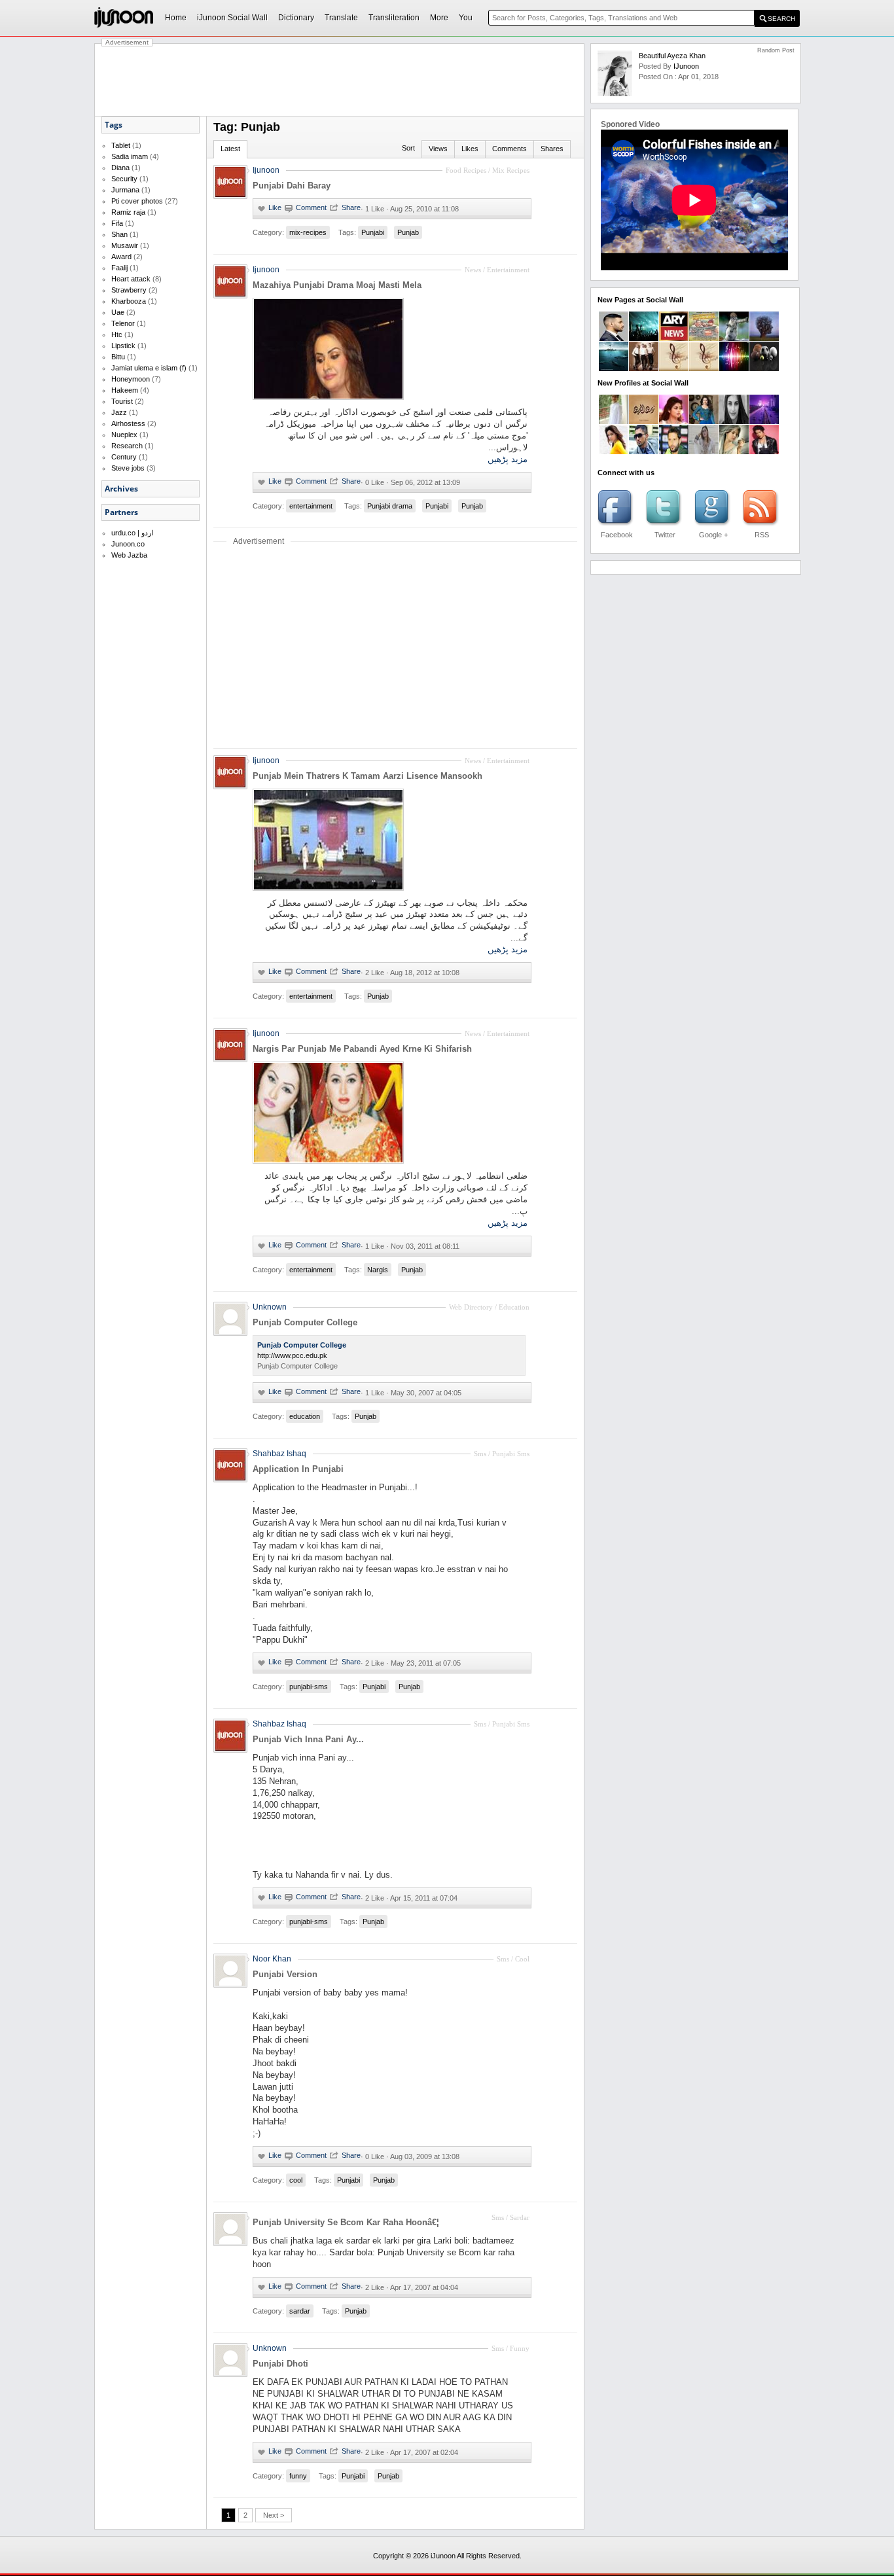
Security (124, 179)
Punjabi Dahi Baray (292, 186)
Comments (510, 149)
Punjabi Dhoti (280, 2364)
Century (124, 457)
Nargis (378, 1270)
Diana (120, 168)
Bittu (118, 357)
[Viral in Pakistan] (644, 338)
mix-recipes (308, 232)
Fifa (117, 223)
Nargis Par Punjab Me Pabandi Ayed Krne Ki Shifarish (362, 1049)
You (466, 18)
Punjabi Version (285, 1974)
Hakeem (125, 390)
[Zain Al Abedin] (644, 421)
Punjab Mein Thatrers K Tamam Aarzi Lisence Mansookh (367, 776)
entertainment (311, 506)
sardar (300, 2311)
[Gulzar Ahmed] (644, 452)
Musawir (125, 245)
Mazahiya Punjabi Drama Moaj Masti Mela (337, 285)
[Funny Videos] (734, 338)
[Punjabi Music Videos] (674, 368)
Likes (470, 149)
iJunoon (686, 66)
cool (296, 2180)
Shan (119, 234)
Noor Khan (272, 1959)
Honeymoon (131, 379)
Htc (117, 334)
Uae (118, 312)
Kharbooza (129, 301)
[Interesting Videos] (764, 338)
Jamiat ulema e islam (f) (149, 368)
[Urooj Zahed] (704, 452)
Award (121, 257)
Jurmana (125, 190)
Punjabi (373, 232)
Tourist (122, 401)
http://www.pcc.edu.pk (292, 1355)
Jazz (119, 412)
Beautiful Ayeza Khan (672, 56)
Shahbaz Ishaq (279, 1454)
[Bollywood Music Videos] (734, 368)
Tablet (121, 145)
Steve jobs (128, 468)
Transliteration (394, 18)
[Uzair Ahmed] (614, 421)
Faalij (119, 268)
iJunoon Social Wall (232, 18)
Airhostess (128, 423)
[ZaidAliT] (614, 338)
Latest (230, 149)
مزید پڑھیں (508, 459)
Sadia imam (130, 156)
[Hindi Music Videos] (704, 368)
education (305, 1416)
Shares (552, 149)
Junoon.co (128, 544)
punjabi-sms (309, 1687)
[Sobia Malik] (734, 452)
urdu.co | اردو (132, 533)
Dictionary (296, 18)
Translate (341, 18)
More (439, 18)
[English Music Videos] (644, 368)
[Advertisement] (340, 80)
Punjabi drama (390, 506)
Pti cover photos (137, 201)
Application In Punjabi (298, 1469)
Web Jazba (129, 555)
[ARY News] (674, 338)
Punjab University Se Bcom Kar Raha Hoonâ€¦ (346, 2222)
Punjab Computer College (305, 1322)
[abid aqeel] (764, 452)
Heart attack (131, 279)
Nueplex (124, 435)
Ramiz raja (128, 212)
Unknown (270, 1307)
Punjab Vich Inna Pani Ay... (308, 1739)
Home (176, 18)
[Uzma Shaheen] (734, 421)
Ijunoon (266, 170)
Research (127, 446)
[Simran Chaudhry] (614, 452)
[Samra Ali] (674, 421)
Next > (274, 2515)
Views (438, 149)
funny (298, 2476)
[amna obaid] (704, 421)
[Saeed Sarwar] (764, 421)
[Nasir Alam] (674, 452)
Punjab (408, 232)
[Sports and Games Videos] (764, 368)
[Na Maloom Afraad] (704, 338)
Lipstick (123, 346)
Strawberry (129, 290)
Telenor (123, 323)
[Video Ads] (614, 368)
